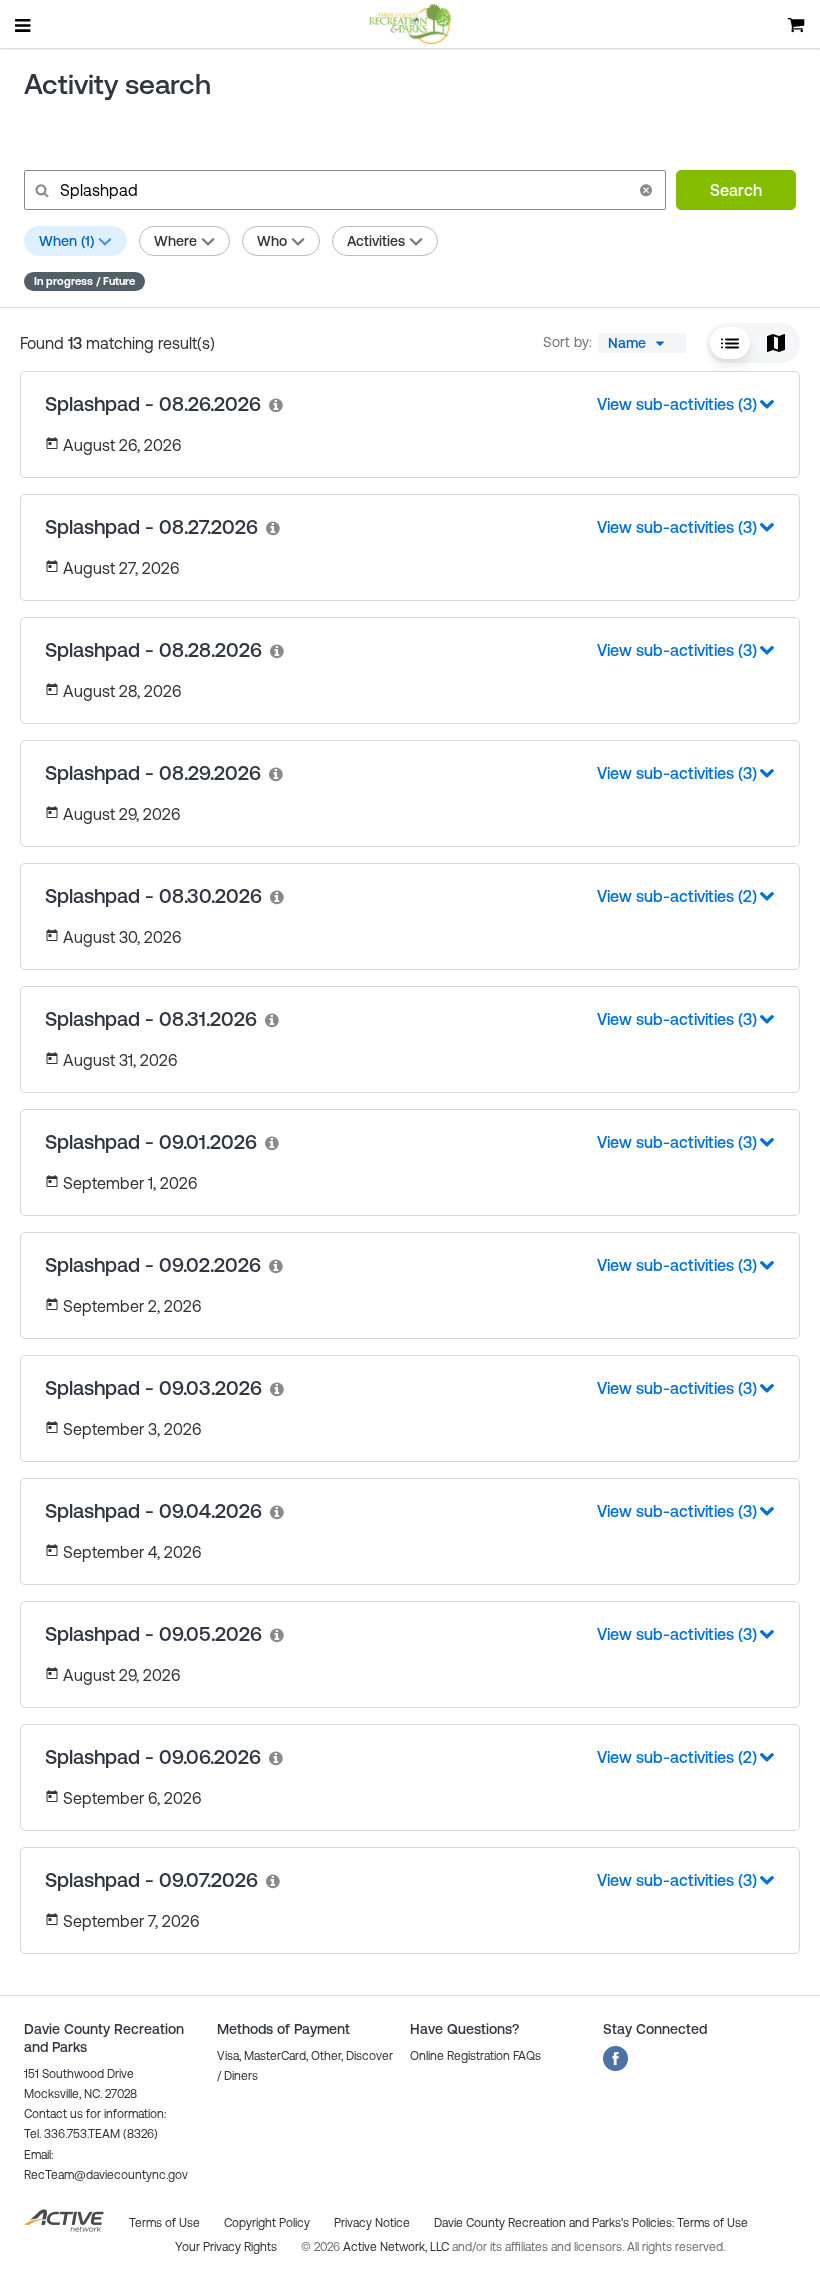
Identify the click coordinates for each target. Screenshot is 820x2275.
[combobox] (642, 343)
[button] (646, 190)
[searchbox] (343, 190)
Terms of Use (712, 2223)
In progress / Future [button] (84, 281)
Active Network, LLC (397, 2247)
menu (24, 25)
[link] (277, 404)
